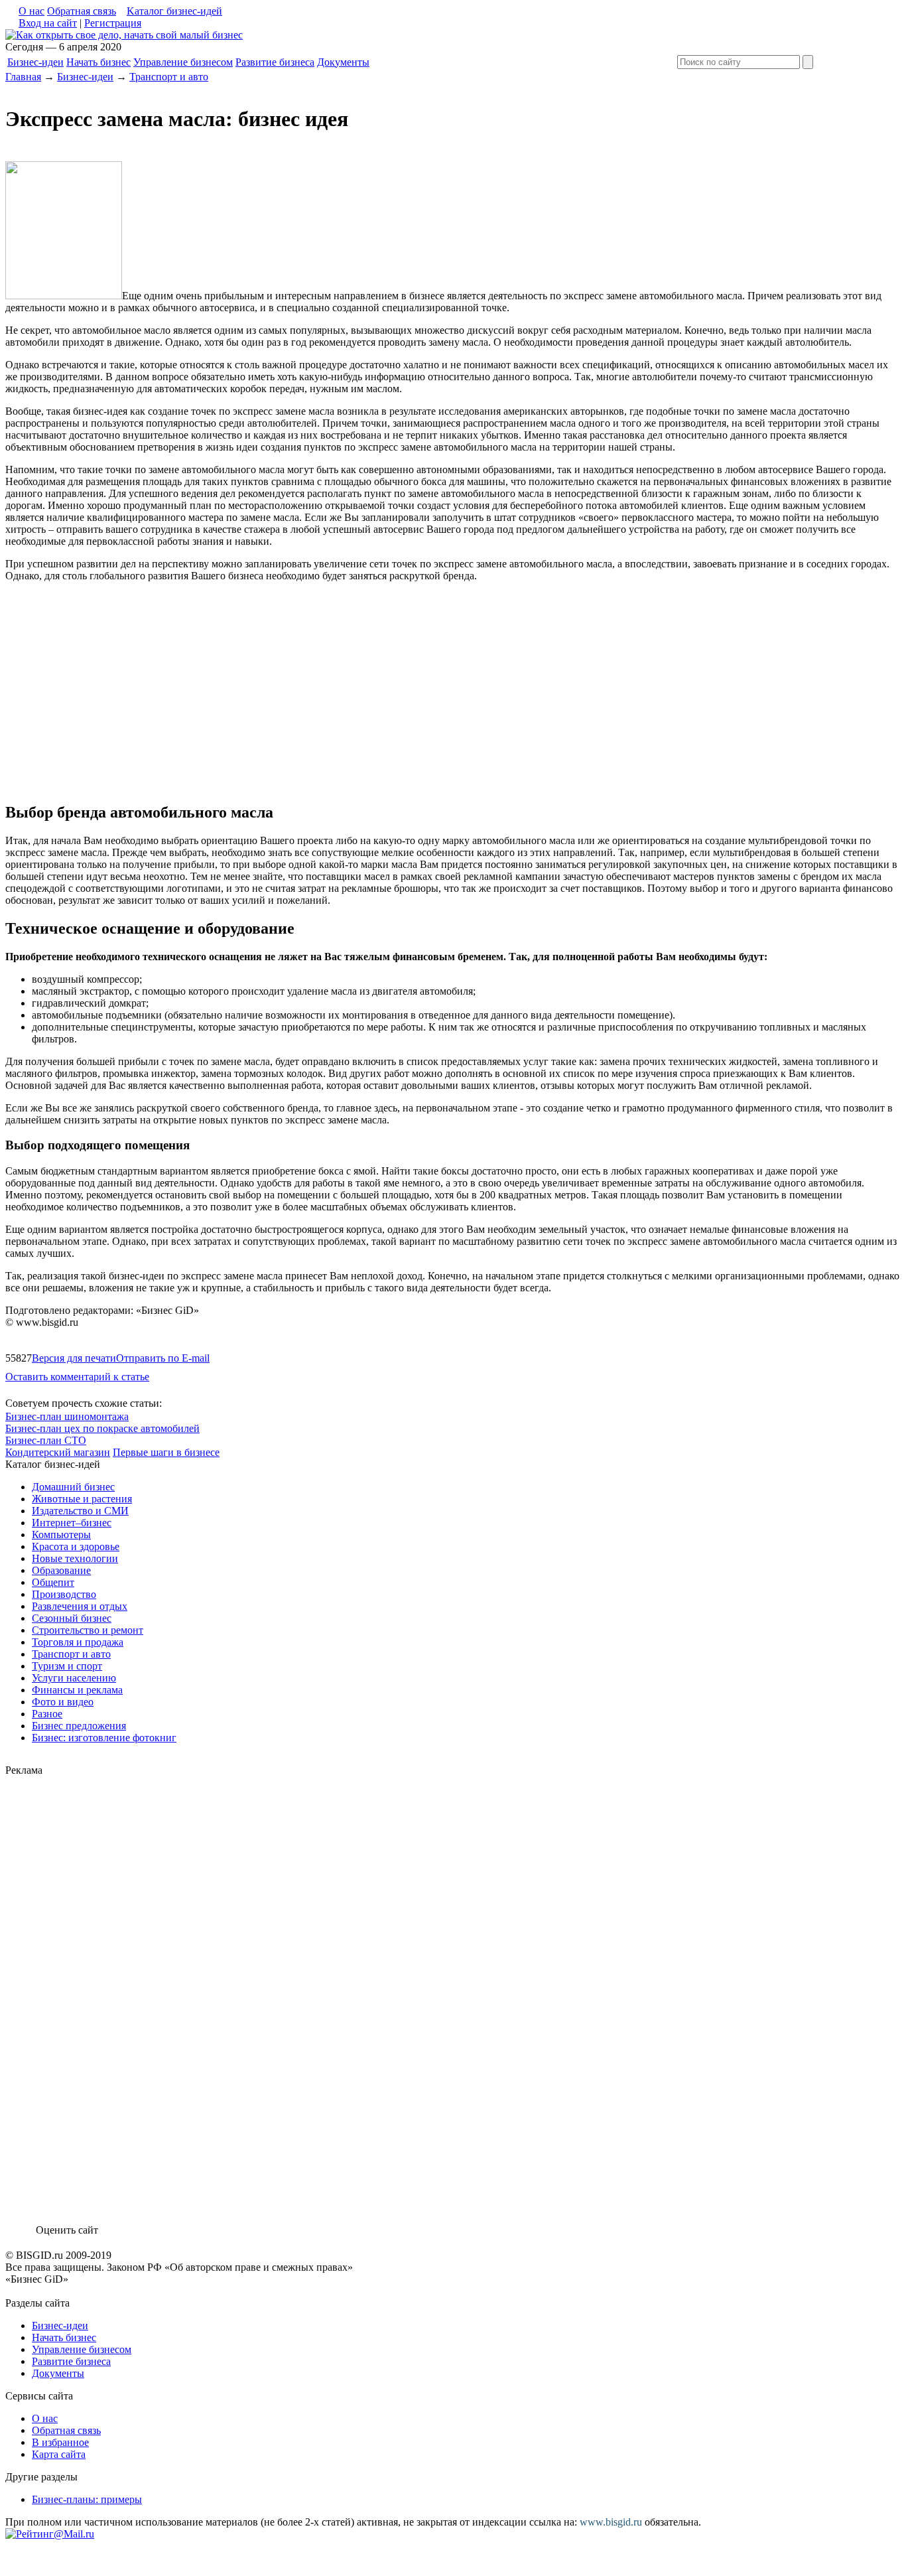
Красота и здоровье (76, 1546)
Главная (23, 77)
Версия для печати (74, 1358)
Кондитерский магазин (58, 1452)
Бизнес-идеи (35, 62)
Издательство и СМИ (80, 1511)
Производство (64, 1594)
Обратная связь (82, 11)
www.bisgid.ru (611, 2522)
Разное (47, 1714)
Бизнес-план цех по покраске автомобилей (102, 1428)
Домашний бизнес (73, 1487)
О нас (32, 11)
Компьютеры (61, 1535)
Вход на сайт (48, 23)
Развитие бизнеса (275, 62)
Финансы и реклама (77, 1690)
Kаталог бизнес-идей (174, 11)
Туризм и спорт (67, 1666)
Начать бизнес (98, 62)
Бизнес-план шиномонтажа (67, 1416)
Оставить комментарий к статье (77, 1377)
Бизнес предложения (79, 1726)
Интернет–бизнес (72, 1523)
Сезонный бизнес (72, 1618)
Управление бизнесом (183, 62)
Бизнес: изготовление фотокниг (104, 1738)
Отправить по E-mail (163, 1358)
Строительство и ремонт (88, 1630)
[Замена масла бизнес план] (124, 35)
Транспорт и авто (169, 77)
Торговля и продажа (78, 1642)
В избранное (60, 2442)
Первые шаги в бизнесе (166, 1452)
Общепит (53, 1582)
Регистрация (113, 23)
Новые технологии (75, 1558)
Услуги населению (74, 1678)
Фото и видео (63, 1702)
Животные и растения (82, 1499)
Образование (61, 1570)
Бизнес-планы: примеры (87, 2499)
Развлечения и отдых (80, 1606)
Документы (343, 62)
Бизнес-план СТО (46, 1440)
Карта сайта (59, 2454)
